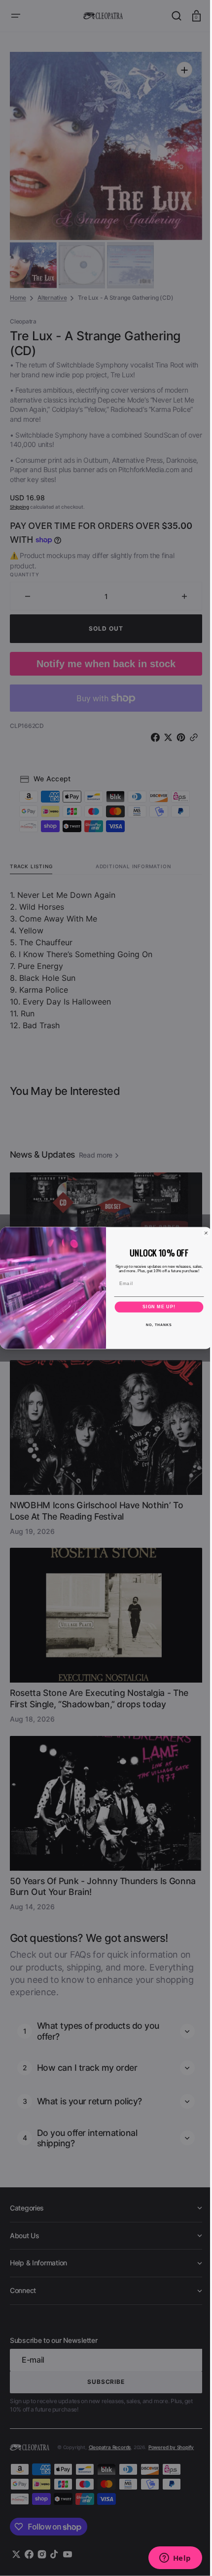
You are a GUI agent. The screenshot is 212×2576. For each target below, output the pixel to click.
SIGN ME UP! (156, 1307)
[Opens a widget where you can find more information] (168, 2559)
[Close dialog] (202, 1233)
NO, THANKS (155, 1325)
